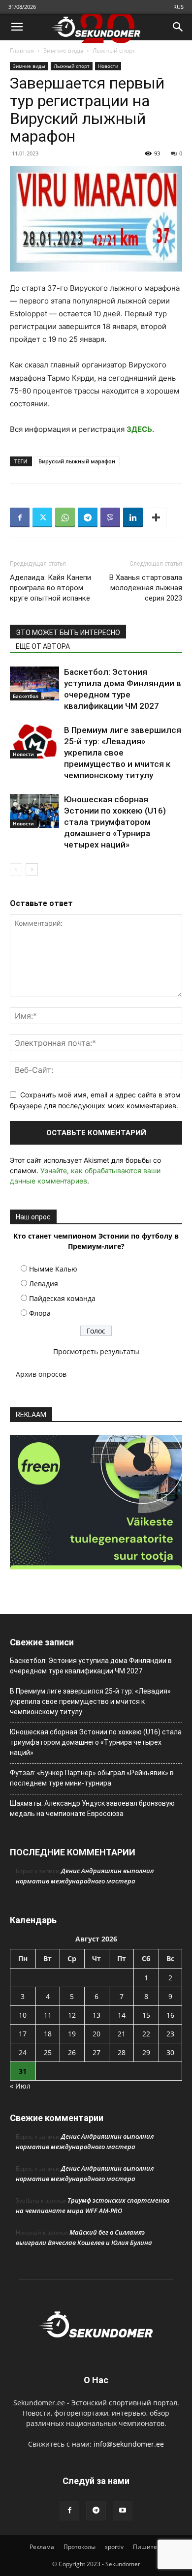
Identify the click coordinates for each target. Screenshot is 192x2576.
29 (146, 2052)
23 (170, 2034)
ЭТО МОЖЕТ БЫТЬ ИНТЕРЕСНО (68, 633)
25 (48, 2052)
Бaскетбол (26, 696)
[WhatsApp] (65, 517)
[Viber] (110, 517)
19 (72, 2034)
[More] (156, 517)
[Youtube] (123, 2511)
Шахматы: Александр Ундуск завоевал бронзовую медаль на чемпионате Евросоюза (92, 1808)
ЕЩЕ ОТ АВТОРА (43, 646)
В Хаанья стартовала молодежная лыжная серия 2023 (146, 588)
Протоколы (80, 2547)
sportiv (114, 2547)
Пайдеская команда (62, 1298)
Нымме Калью (53, 1269)
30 (170, 2052)
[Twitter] (42, 517)
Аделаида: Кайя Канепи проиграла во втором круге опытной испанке (50, 588)
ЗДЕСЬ (139, 429)
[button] (17, 27)
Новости (108, 66)
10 (23, 2015)
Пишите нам (152, 2547)
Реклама (42, 2547)
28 (122, 2052)
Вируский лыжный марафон (77, 461)
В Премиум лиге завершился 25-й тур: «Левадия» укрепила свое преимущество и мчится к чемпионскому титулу (123, 753)
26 (72, 2052)
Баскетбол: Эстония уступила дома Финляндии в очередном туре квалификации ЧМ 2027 (91, 1666)
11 (48, 2015)
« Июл (20, 2086)
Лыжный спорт (114, 50)
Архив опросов (41, 1374)
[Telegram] (88, 517)
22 (146, 2034)
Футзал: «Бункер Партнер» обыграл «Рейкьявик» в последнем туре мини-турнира (92, 1778)
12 (72, 2015)
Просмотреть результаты (96, 1351)
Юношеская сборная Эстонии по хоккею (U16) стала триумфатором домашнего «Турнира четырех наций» (115, 822)
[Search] (178, 27)
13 (96, 2015)
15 (146, 2015)
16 (170, 2015)
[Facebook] (20, 517)
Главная (22, 50)
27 (96, 2052)
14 (122, 2015)
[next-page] (32, 869)
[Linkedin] (133, 517)
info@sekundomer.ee (129, 2444)
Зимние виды (63, 50)
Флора (40, 1313)
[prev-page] (16, 869)
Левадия (44, 1284)
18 (48, 2034)
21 (122, 2034)
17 (23, 2034)
